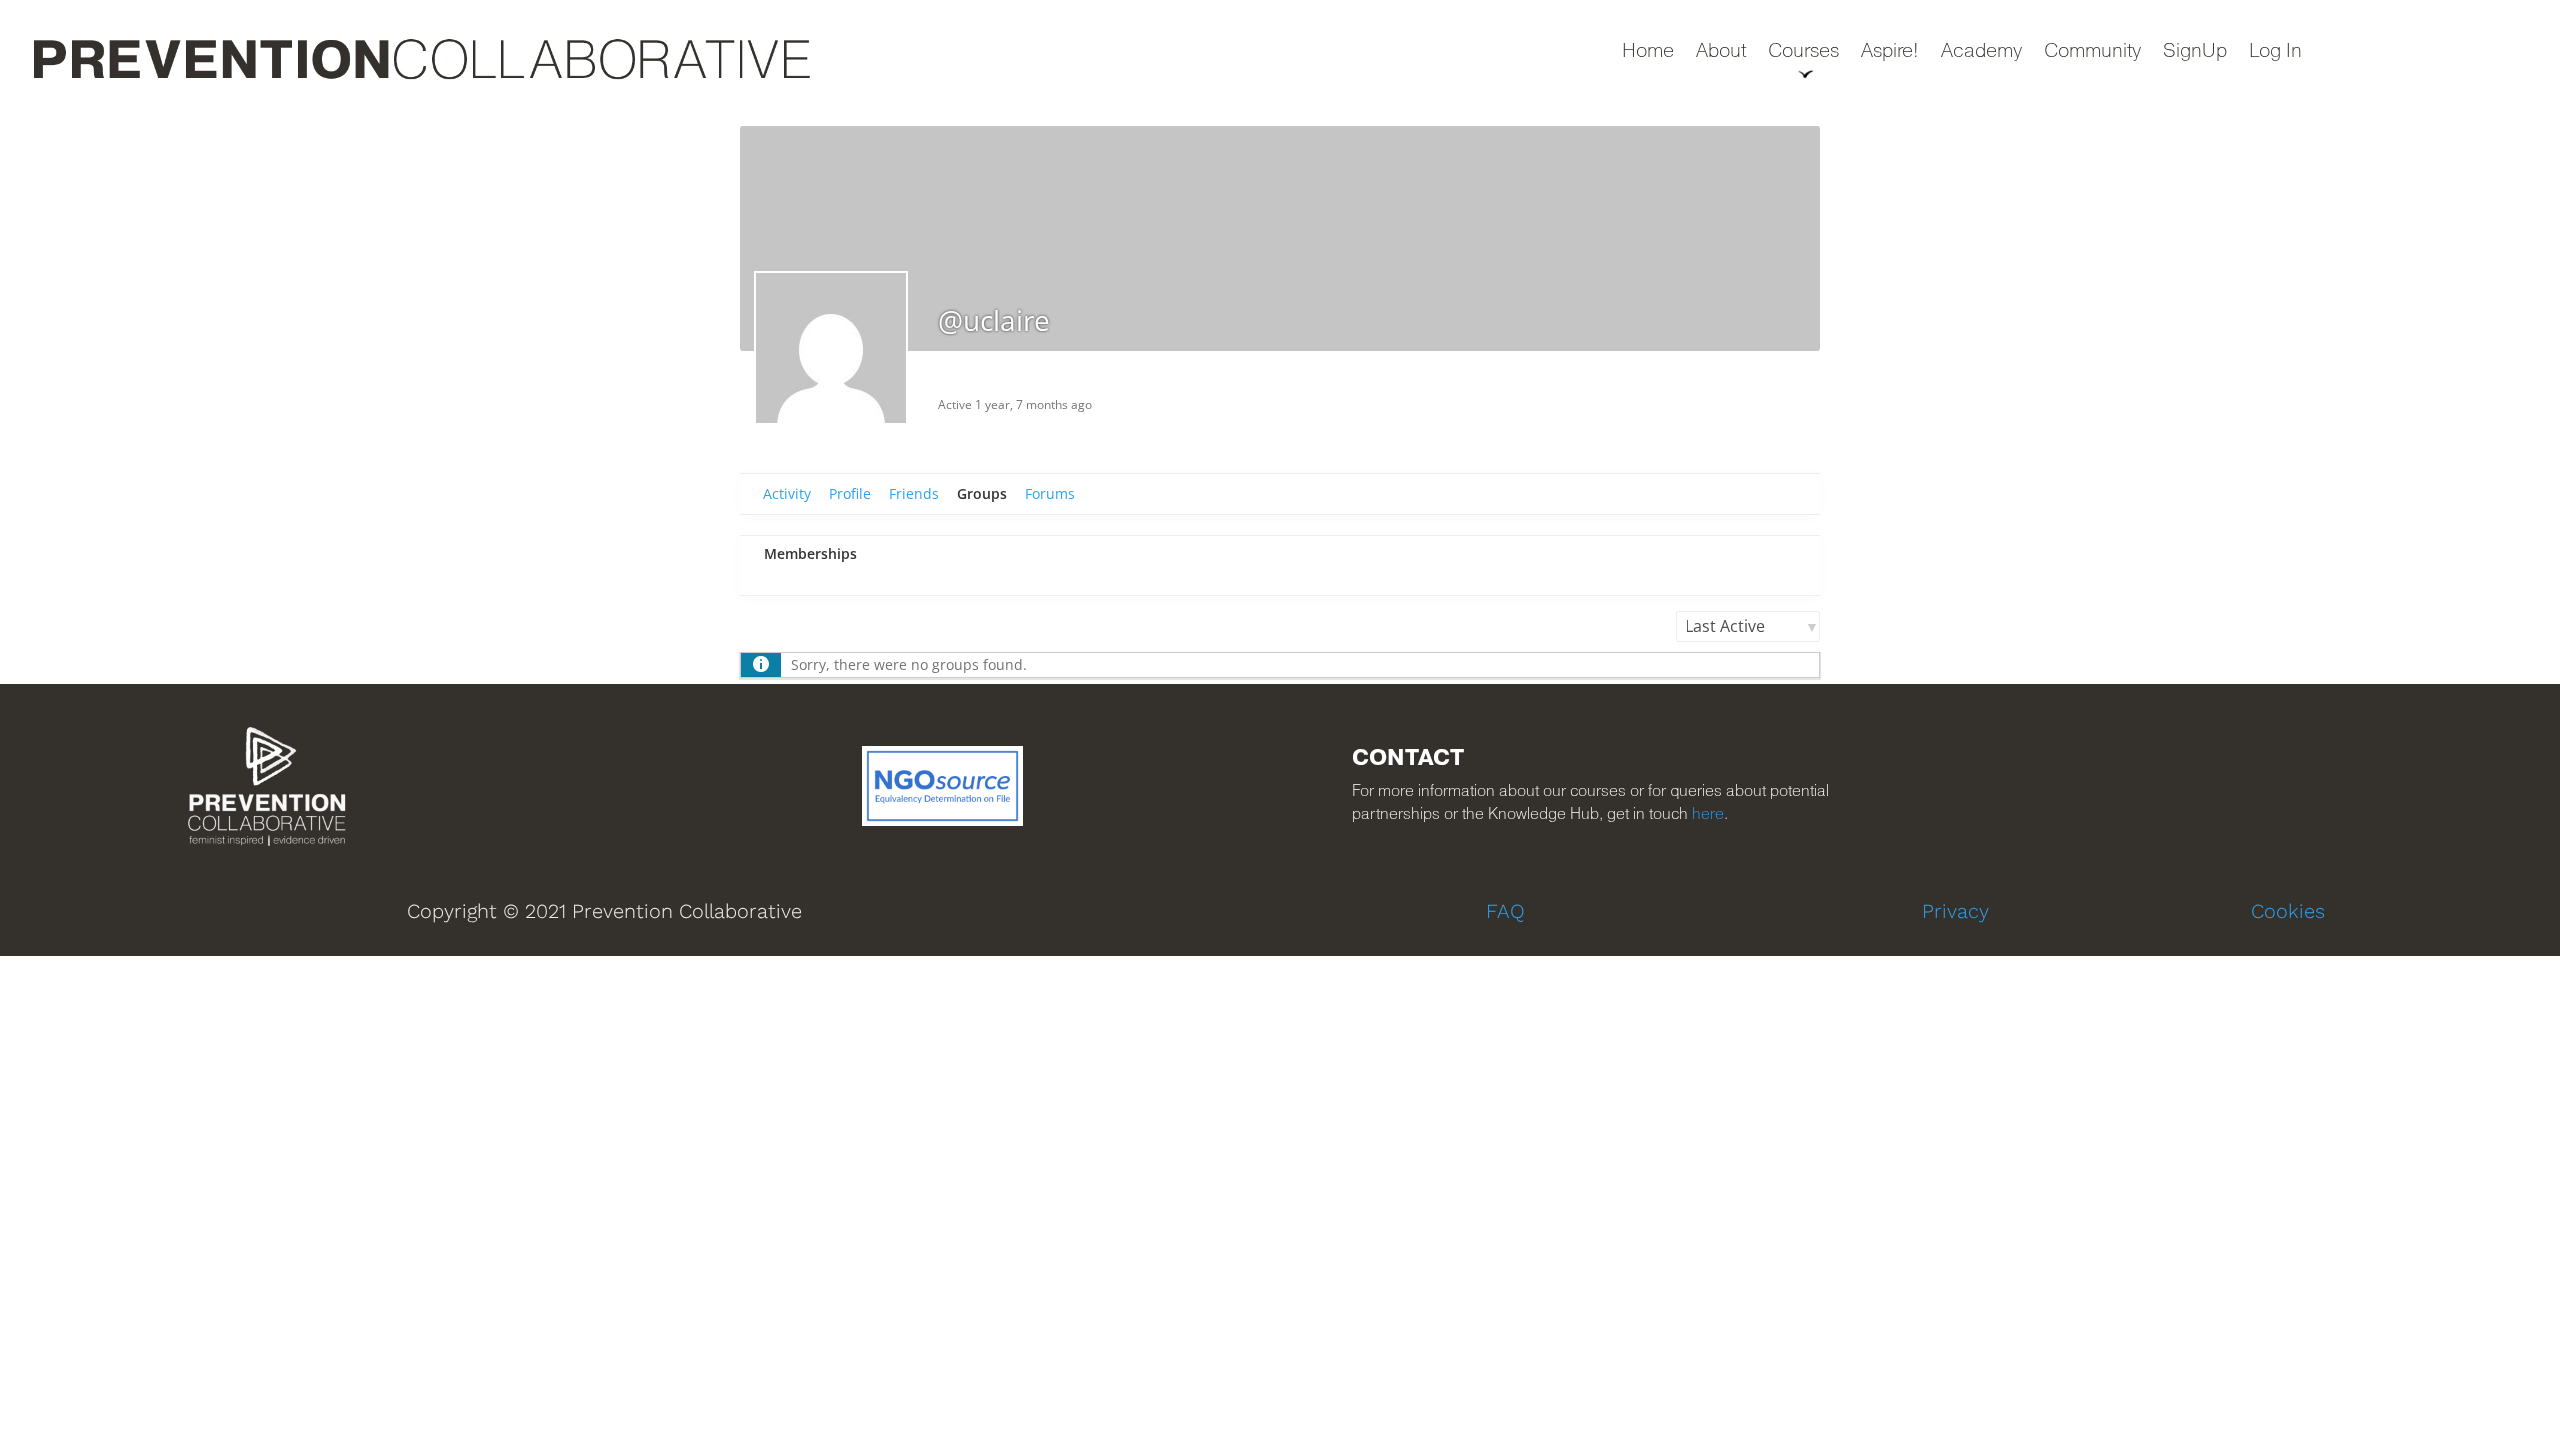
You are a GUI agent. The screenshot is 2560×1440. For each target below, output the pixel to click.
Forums (1050, 493)
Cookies (2288, 911)
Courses (1803, 52)
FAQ (1505, 911)
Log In (2275, 52)
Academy (1981, 52)
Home (1648, 52)
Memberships (810, 553)
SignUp (2195, 52)
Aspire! (1890, 52)
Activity (787, 493)
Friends (914, 493)
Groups (982, 493)
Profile (850, 493)
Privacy (1955, 911)
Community (2092, 52)
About (1721, 52)
